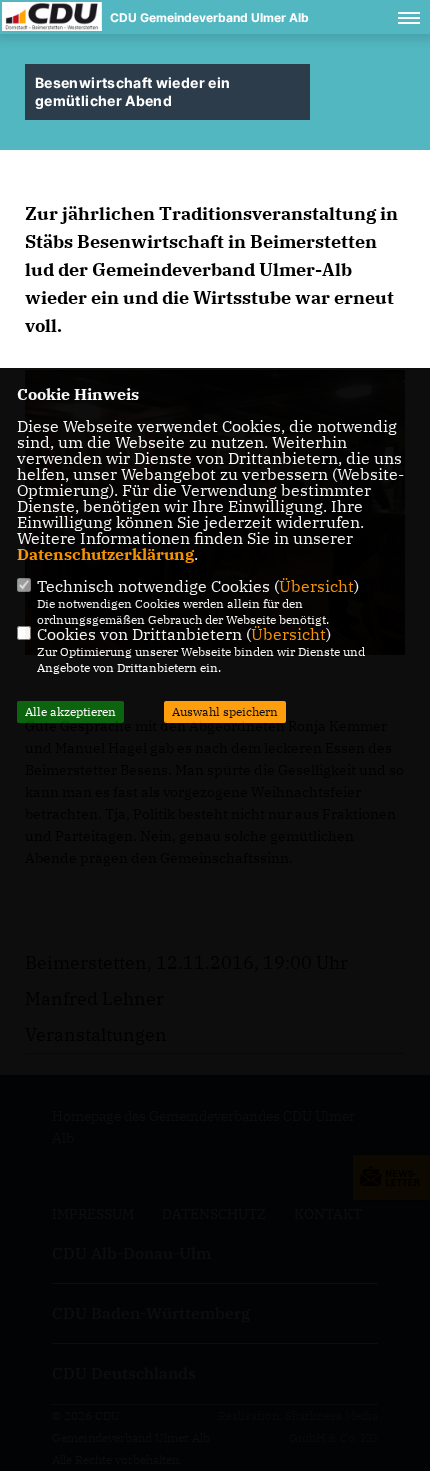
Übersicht (316, 586)
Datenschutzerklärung (105, 554)
